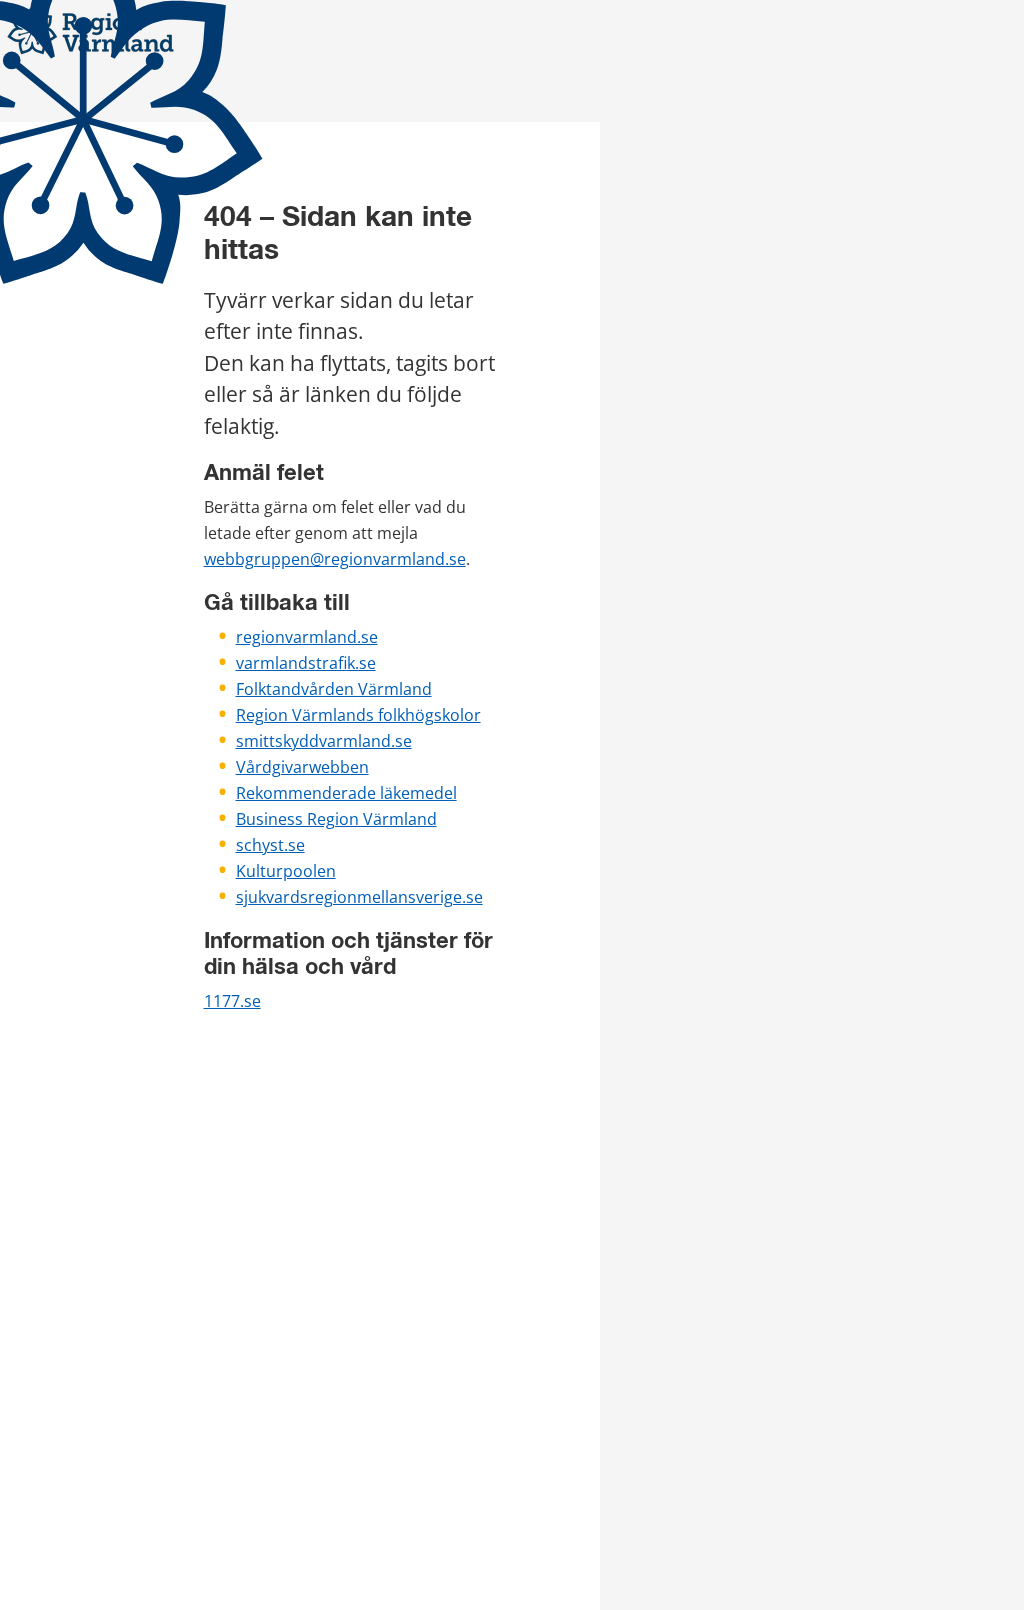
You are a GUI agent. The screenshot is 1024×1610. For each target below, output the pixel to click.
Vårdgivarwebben (302, 767)
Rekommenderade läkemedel (346, 793)
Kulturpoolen (286, 871)
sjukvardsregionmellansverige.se (359, 897)
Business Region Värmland (336, 819)
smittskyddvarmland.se (324, 741)
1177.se (232, 1001)
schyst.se (270, 845)
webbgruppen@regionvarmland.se (335, 559)
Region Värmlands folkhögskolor (358, 715)
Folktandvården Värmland (334, 689)
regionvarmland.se (307, 637)
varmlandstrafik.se (306, 663)
